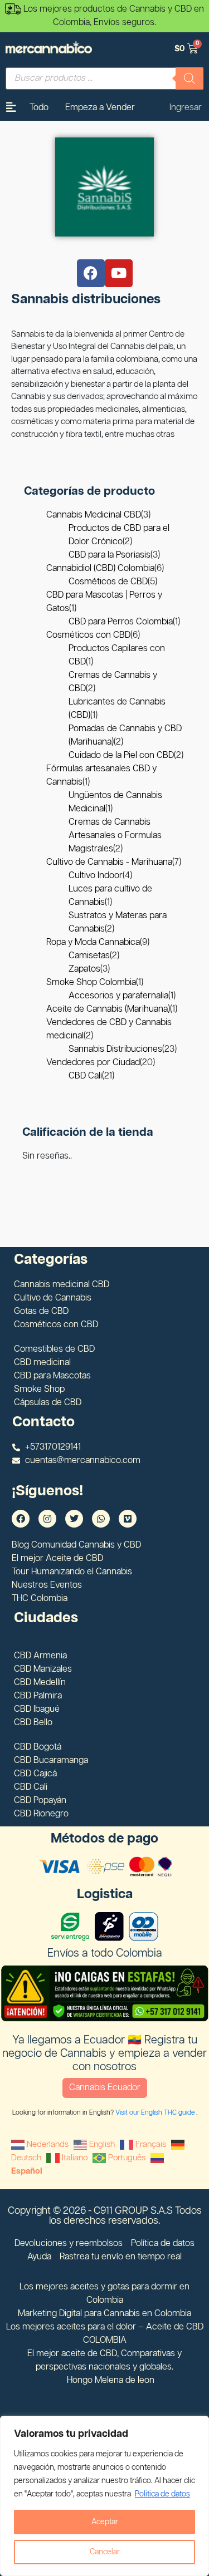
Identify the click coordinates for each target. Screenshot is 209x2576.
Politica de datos (162, 2494)
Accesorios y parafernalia (118, 996)
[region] (104, 2496)
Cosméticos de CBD (108, 582)
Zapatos (84, 969)
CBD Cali (85, 1076)
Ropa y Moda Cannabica (93, 942)
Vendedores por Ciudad (93, 1063)
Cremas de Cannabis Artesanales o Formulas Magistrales (115, 836)
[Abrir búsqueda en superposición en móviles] (104, 78)
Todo (39, 108)
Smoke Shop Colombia (91, 982)
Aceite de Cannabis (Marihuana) (108, 1009)
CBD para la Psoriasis (110, 555)
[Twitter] (74, 1519)
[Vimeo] (128, 1519)
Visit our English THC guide (156, 2113)
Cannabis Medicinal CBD (94, 515)
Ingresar (186, 108)
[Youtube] (119, 273)
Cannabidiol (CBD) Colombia (100, 568)
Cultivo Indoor (96, 876)
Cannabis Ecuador (105, 2088)
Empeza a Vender (100, 108)
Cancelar (105, 2552)
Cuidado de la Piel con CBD (121, 755)
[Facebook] (91, 273)
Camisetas (89, 956)
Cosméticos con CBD (88, 635)
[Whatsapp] (101, 1519)
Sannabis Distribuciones (115, 1049)
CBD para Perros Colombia (121, 622)
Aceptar (105, 2522)
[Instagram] (47, 1519)
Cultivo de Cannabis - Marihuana (109, 862)
